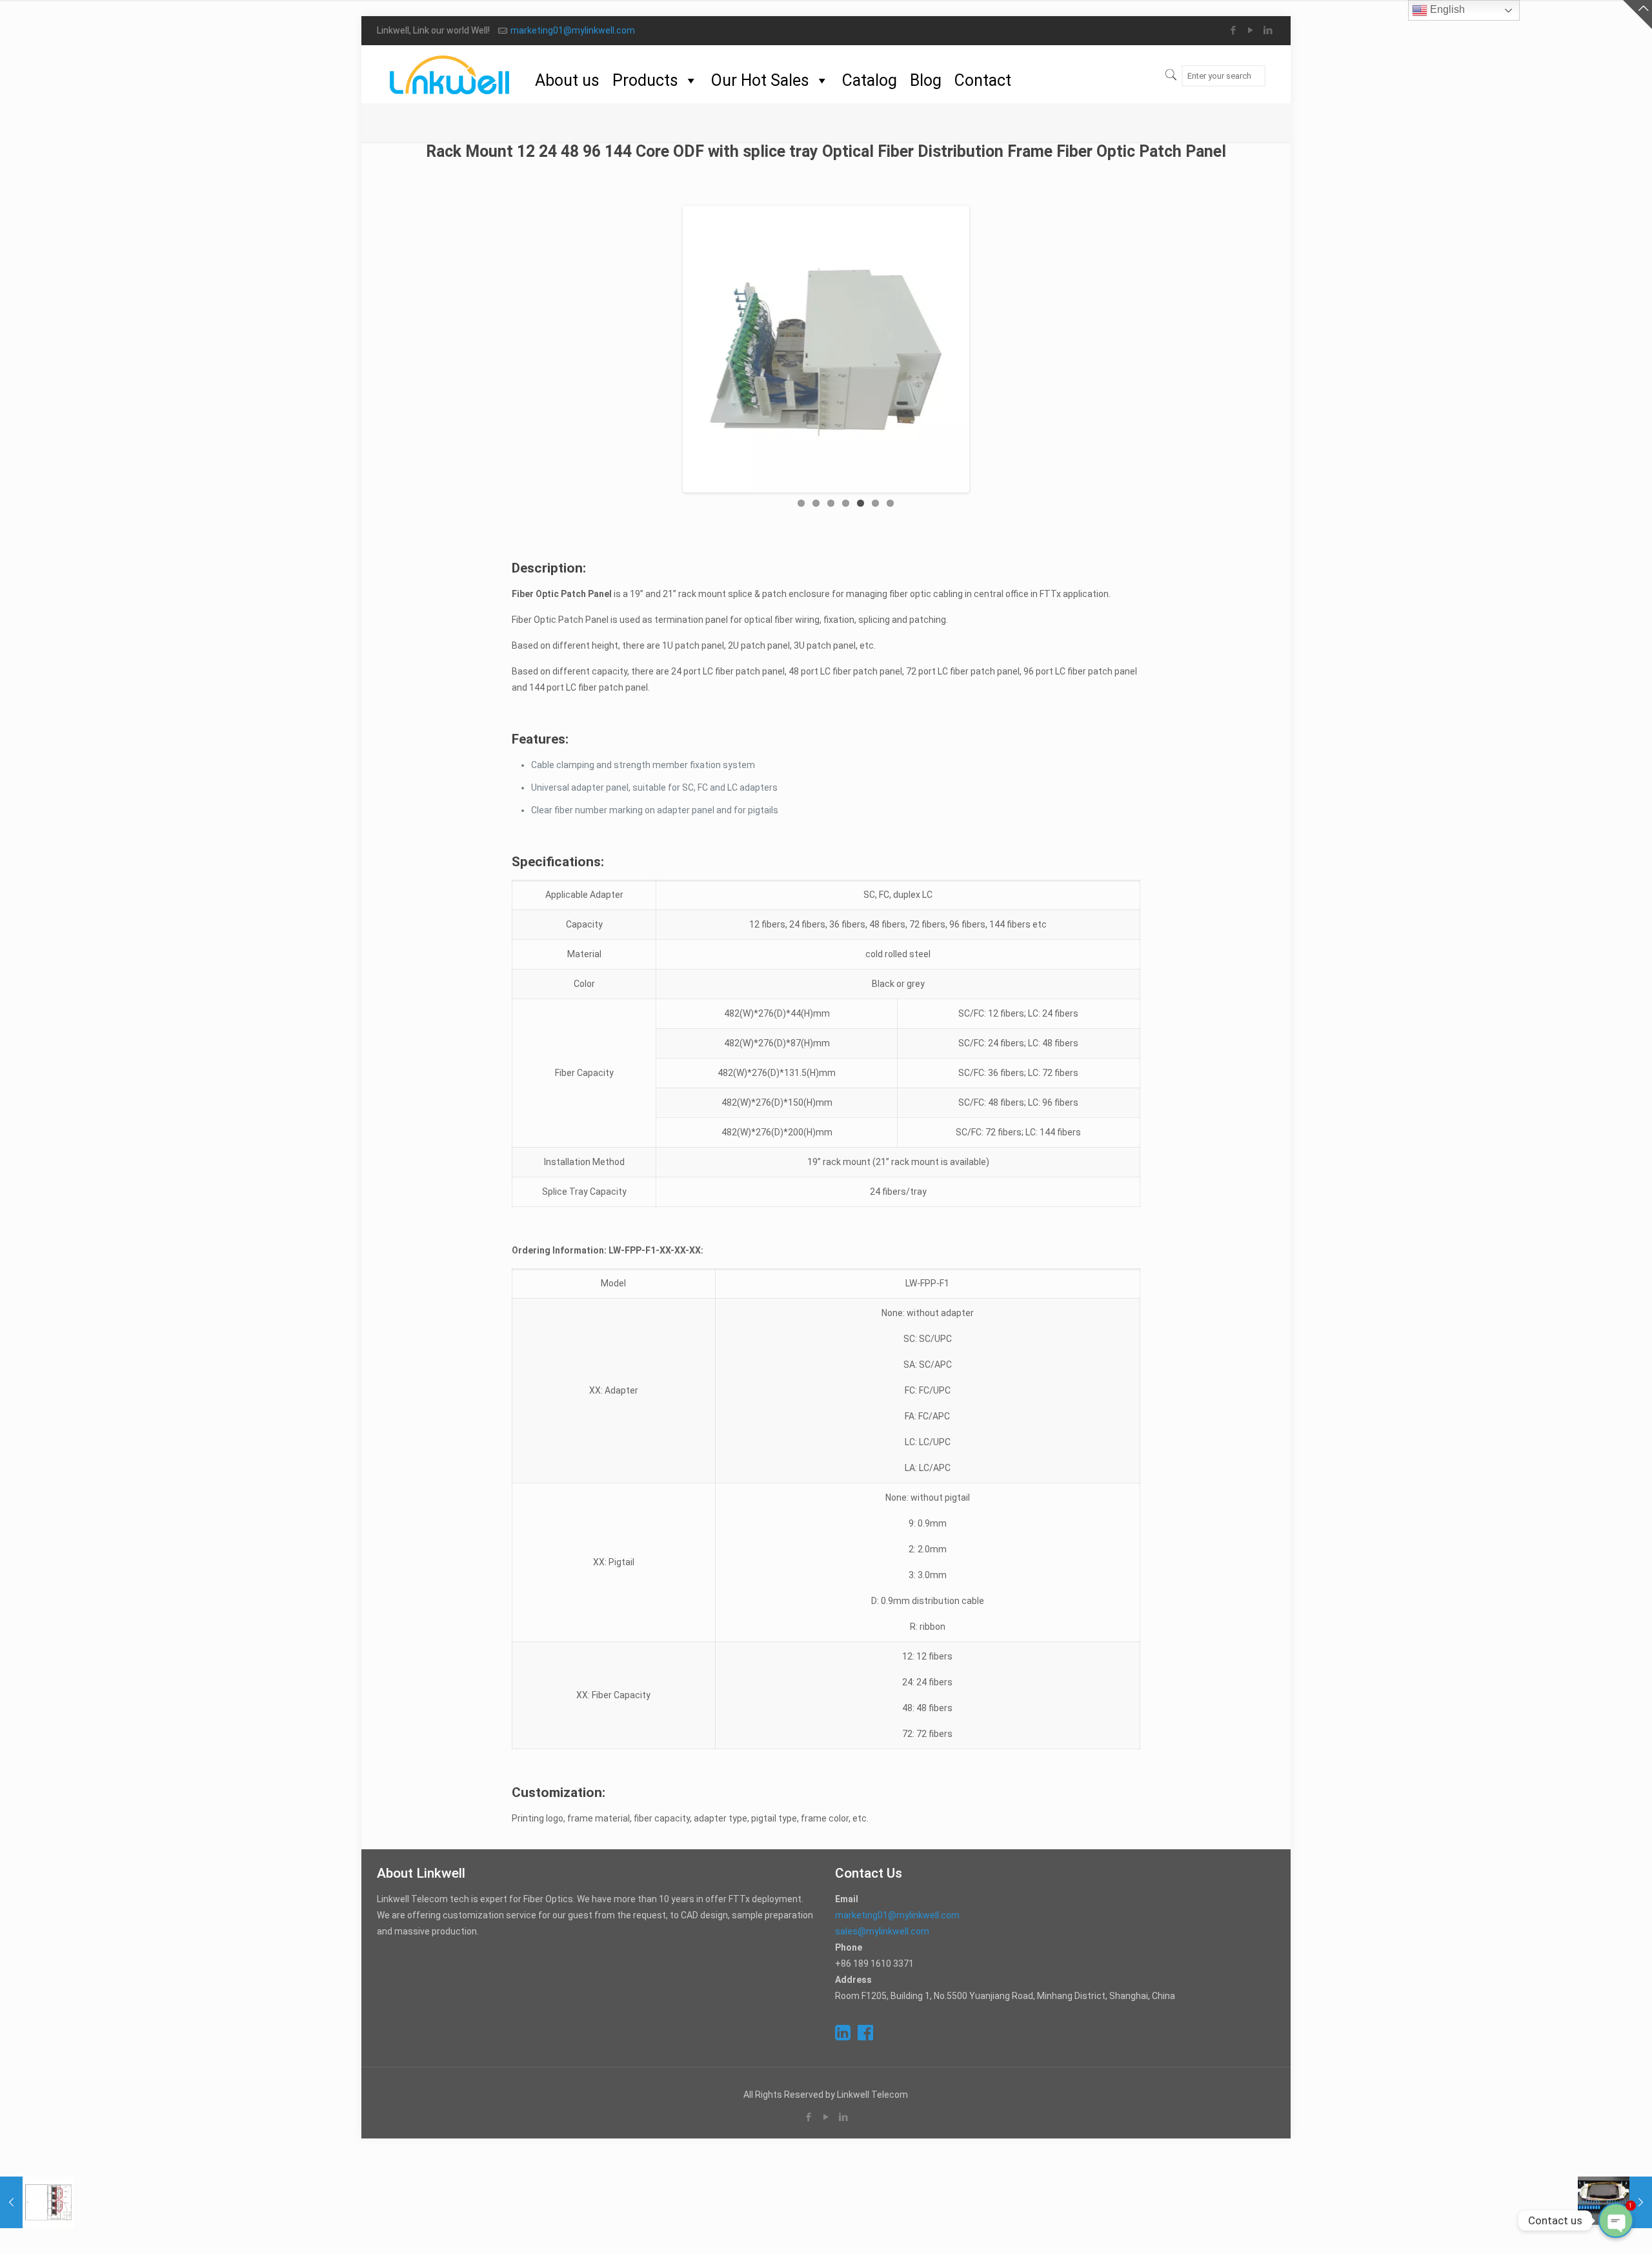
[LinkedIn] (1268, 30)
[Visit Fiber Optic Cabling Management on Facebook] (865, 2036)
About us (567, 80)
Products (645, 80)
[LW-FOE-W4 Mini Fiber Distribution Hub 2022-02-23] (37, 2202)
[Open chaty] (1616, 2220)
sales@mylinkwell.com (882, 1931)
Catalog (870, 80)
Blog (926, 80)
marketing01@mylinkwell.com (573, 30)
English (1446, 9)
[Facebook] (1234, 30)
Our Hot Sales (760, 80)
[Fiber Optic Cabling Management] (449, 74)
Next (986, 349)
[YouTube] (1251, 30)
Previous (666, 349)
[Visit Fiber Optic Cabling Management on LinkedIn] (843, 2036)
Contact (983, 80)
